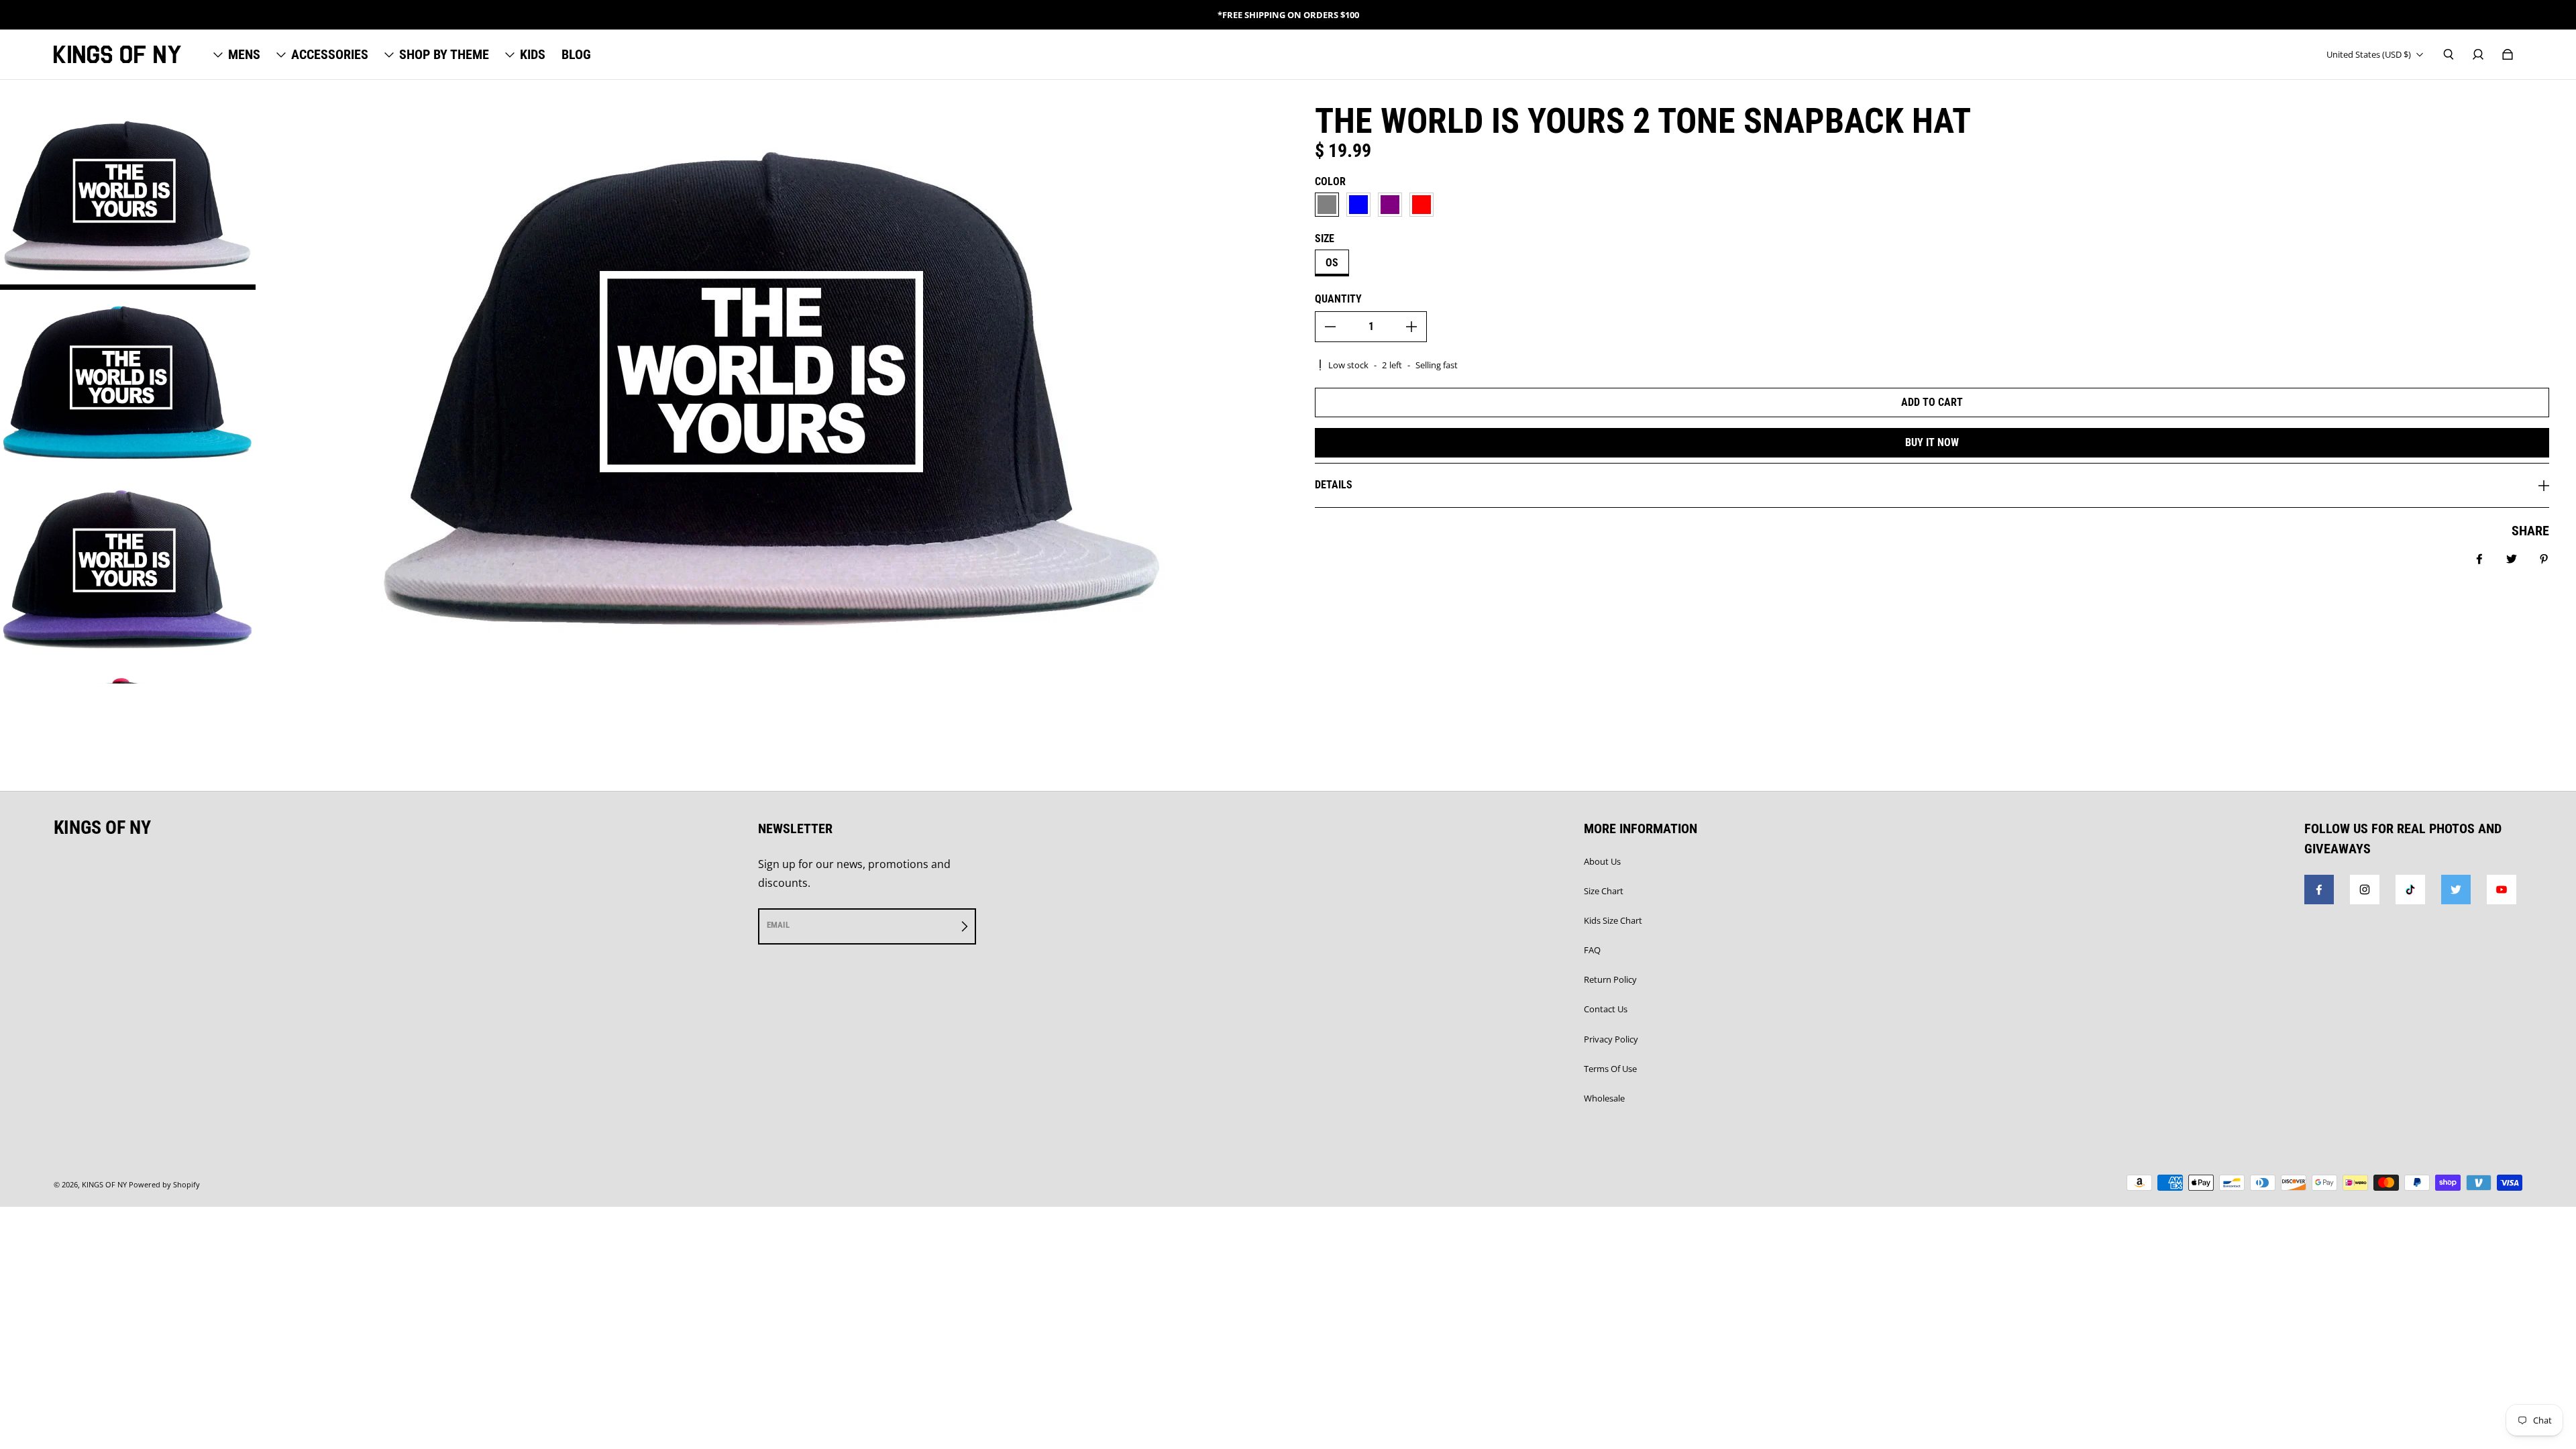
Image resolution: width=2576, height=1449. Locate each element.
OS (1332, 263)
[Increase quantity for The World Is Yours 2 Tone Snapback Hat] (1411, 327)
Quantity (1338, 299)
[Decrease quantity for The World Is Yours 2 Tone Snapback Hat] (1330, 327)
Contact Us (1606, 1009)
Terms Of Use (1610, 1069)
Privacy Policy (1611, 1039)
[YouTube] (2502, 890)
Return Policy (1610, 979)
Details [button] (1334, 485)
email (778, 925)
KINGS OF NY (104, 1185)
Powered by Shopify (164, 1185)
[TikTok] (2410, 890)
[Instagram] (2365, 890)
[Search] (2449, 54)
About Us (1602, 861)
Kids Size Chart (1613, 920)
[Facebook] (2319, 890)
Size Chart (1604, 891)
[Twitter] (2456, 890)
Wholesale (1604, 1098)
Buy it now (1932, 442)
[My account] (2478, 54)
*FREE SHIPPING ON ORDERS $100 (1288, 15)
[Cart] (2508, 54)
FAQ (1592, 950)
